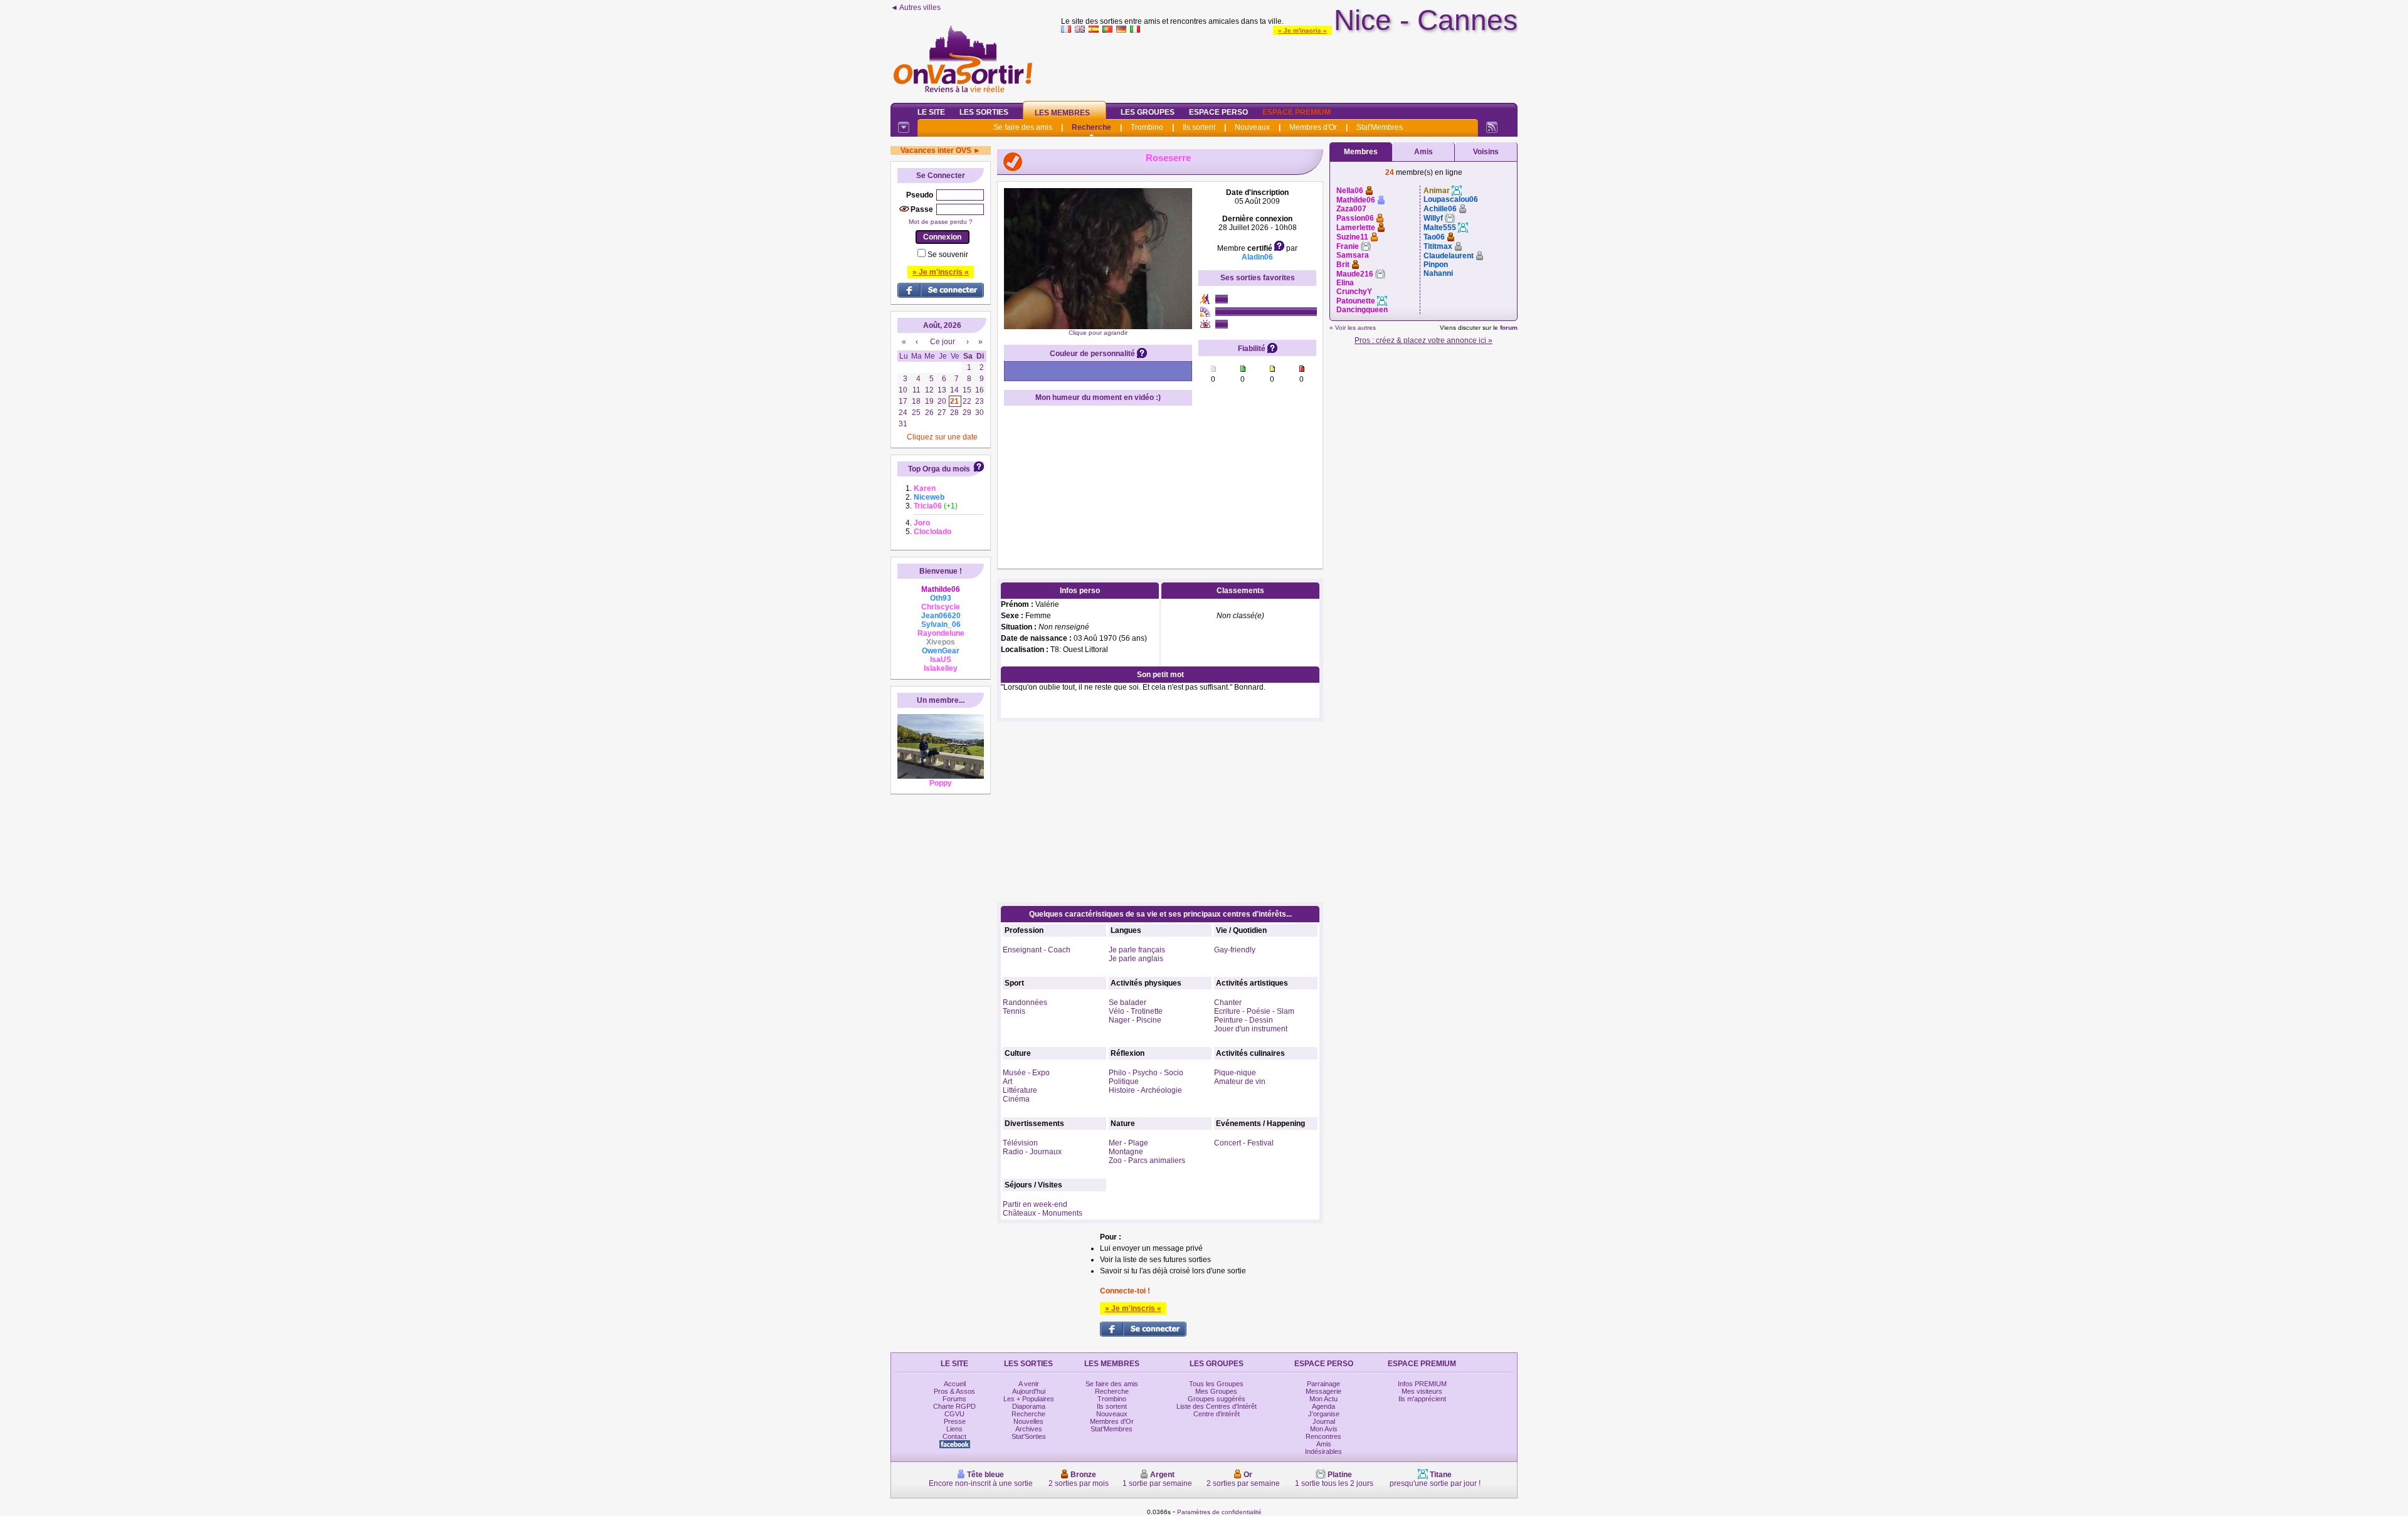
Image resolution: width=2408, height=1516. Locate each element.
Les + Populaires (1029, 1399)
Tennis (1014, 1011)
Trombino (1147, 127)
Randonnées (1025, 1003)
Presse (955, 1421)
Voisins (1486, 152)
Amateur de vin (1240, 1082)
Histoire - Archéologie (1145, 1090)
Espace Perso (1218, 112)
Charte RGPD (954, 1406)
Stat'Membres (1380, 127)
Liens (954, 1429)
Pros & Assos (954, 1391)
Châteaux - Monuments (1043, 1213)
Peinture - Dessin (1244, 1020)
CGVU (954, 1414)
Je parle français (1137, 950)
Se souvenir (948, 255)
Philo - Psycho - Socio (1146, 1073)
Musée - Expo (1026, 1073)
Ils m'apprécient (1422, 1399)
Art (1007, 1082)
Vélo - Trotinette (1136, 1011)
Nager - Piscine (1135, 1020)
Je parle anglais (1136, 959)
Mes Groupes (1216, 1391)
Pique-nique (1235, 1073)
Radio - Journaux (1032, 1152)
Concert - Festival (1244, 1143)
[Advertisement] (1289, 65)
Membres (1361, 152)
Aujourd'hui (1029, 1391)
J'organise (1324, 1414)
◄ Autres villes (916, 8)
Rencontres (1323, 1436)
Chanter (1228, 1003)
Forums (954, 1399)
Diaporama (1029, 1406)
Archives (1029, 1429)
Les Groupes (1148, 112)
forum (1509, 328)
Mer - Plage (1128, 1143)
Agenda (1323, 1406)
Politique (1124, 1082)
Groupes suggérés (1217, 1399)
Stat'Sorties (1029, 1436)
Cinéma (1016, 1099)
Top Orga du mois (939, 469)
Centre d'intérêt (1217, 1414)
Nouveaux (1252, 127)
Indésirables (1323, 1451)
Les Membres (1062, 113)
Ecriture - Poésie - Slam (1254, 1011)
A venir (1029, 1384)
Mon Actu (1323, 1399)
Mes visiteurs (1422, 1391)
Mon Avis (1324, 1429)
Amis (1423, 152)
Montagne (1126, 1152)
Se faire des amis (1023, 127)
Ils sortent (1199, 127)
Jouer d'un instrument (1251, 1029)
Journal (1324, 1421)
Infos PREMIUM (1422, 1384)
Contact (954, 1436)
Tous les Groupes (1216, 1384)
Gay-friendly (1235, 950)
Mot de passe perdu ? (941, 222)
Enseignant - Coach (1037, 950)
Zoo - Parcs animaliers (1147, 1161)
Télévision (1020, 1143)
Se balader (1127, 1003)
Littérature (1020, 1090)
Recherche (1091, 127)
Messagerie (1323, 1391)
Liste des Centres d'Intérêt (1217, 1406)
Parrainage (1323, 1384)
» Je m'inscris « (1302, 30)
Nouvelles (1028, 1421)
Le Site (931, 112)
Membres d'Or (1313, 127)
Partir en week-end (1035, 1204)
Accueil (955, 1384)
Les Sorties (984, 112)
